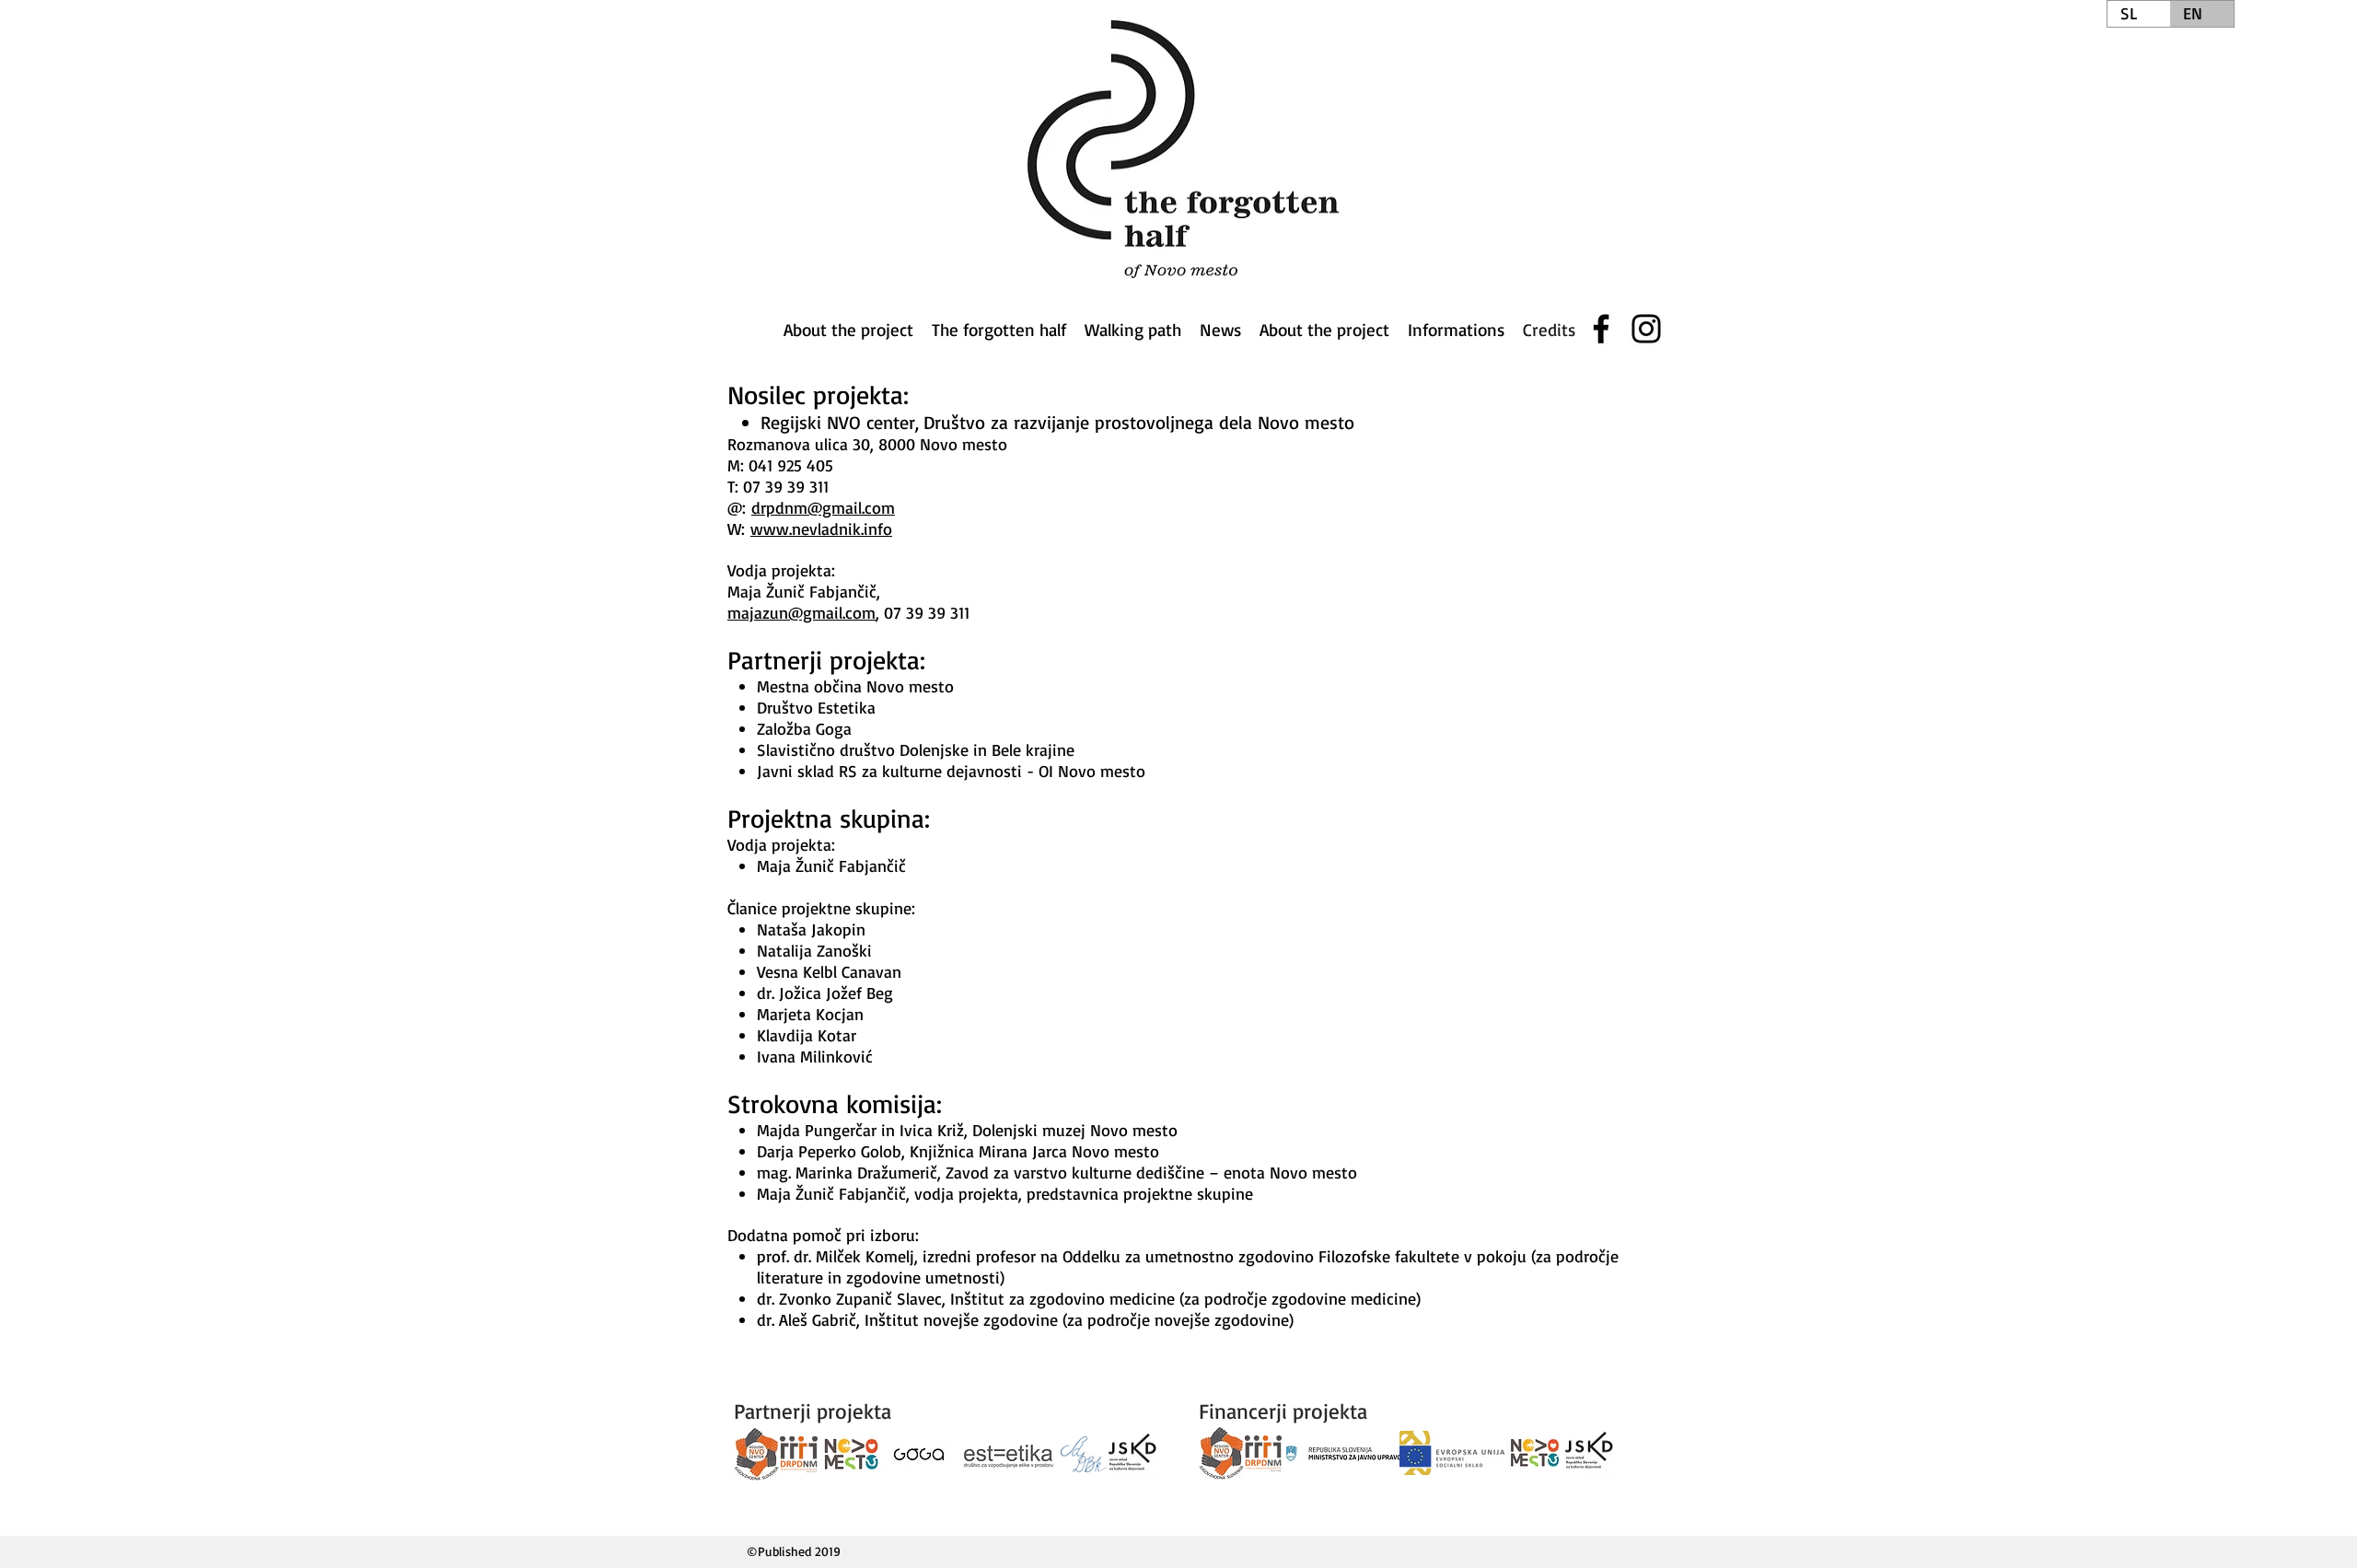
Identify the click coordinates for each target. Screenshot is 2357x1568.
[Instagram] (1646, 329)
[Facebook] (1601, 329)
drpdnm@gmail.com (823, 507)
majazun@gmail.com (801, 612)
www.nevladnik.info (821, 528)
